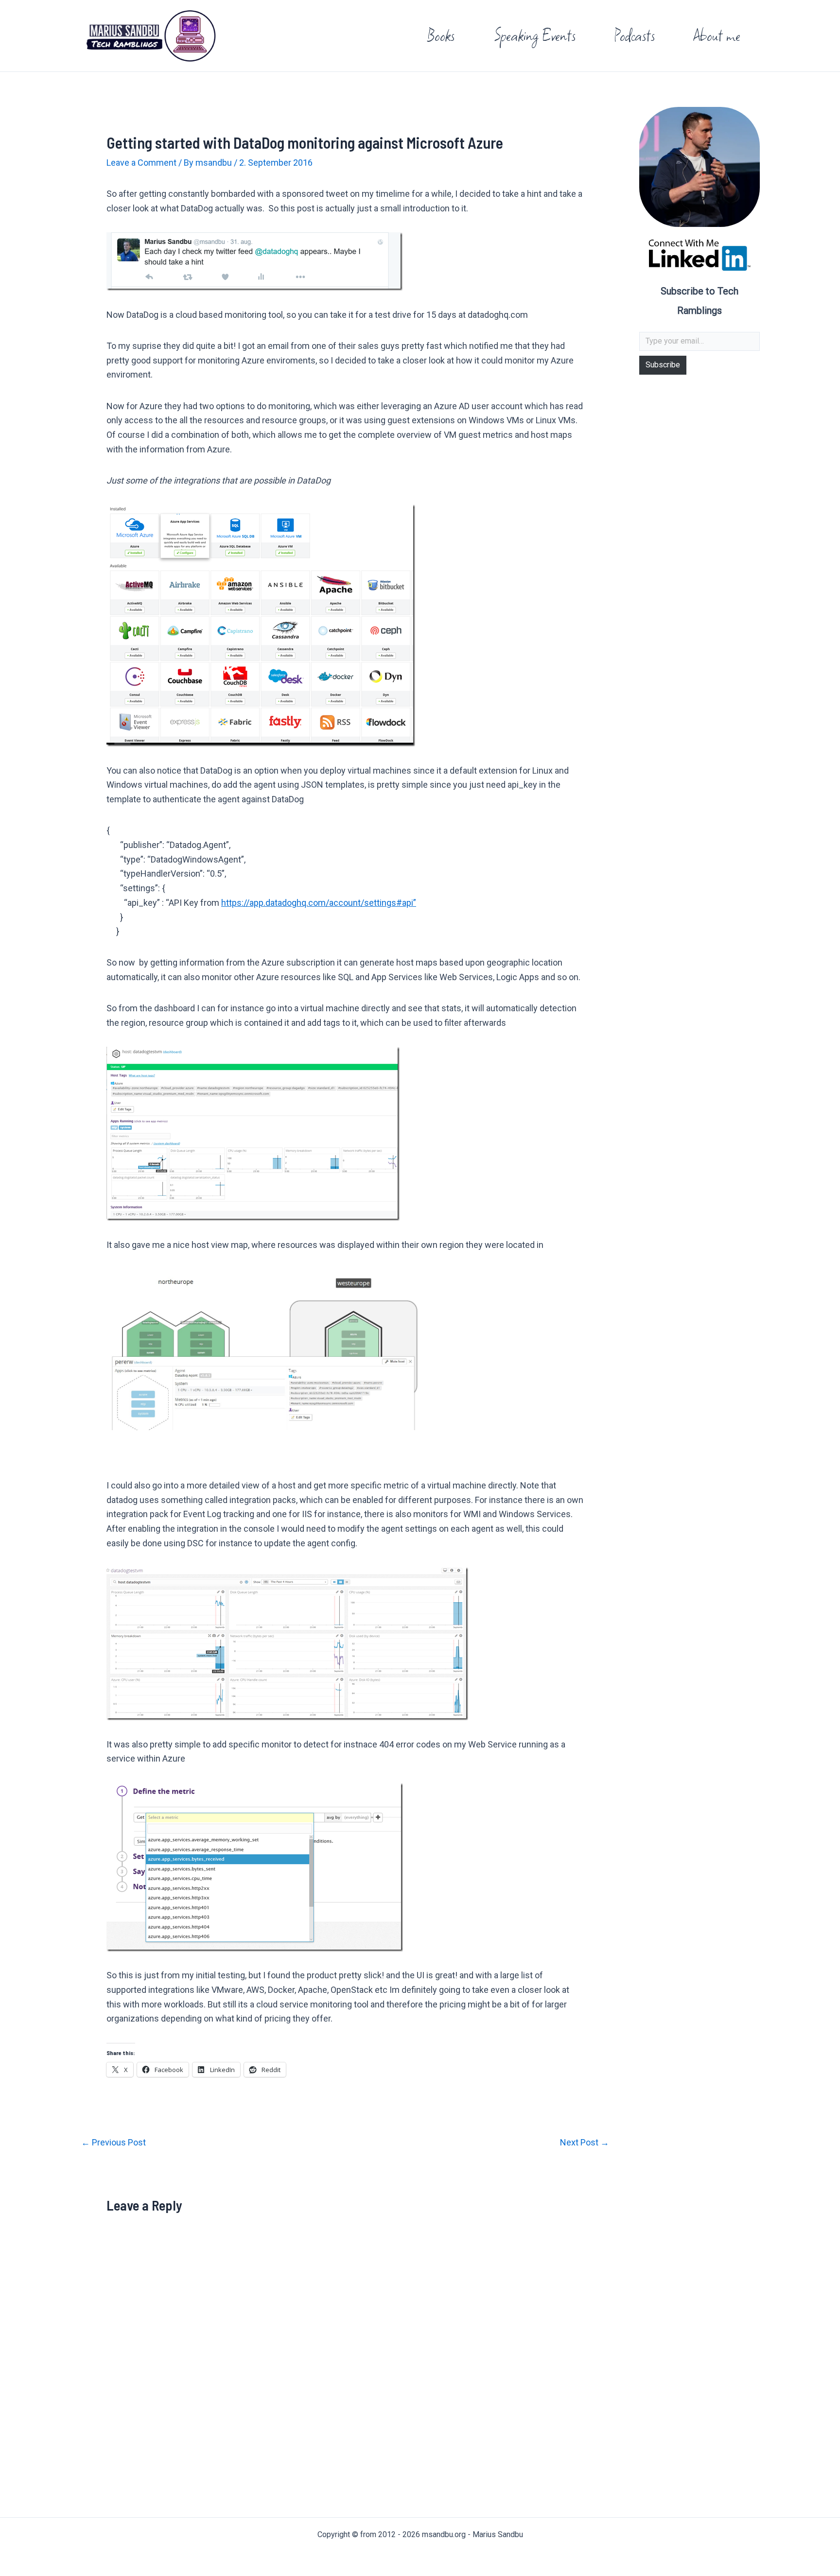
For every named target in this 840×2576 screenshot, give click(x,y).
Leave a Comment (141, 163)
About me (717, 35)
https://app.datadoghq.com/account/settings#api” (319, 903)
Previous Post (114, 2143)
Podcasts (635, 35)
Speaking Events (534, 35)
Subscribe (663, 365)
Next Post (585, 2143)
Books (441, 35)
